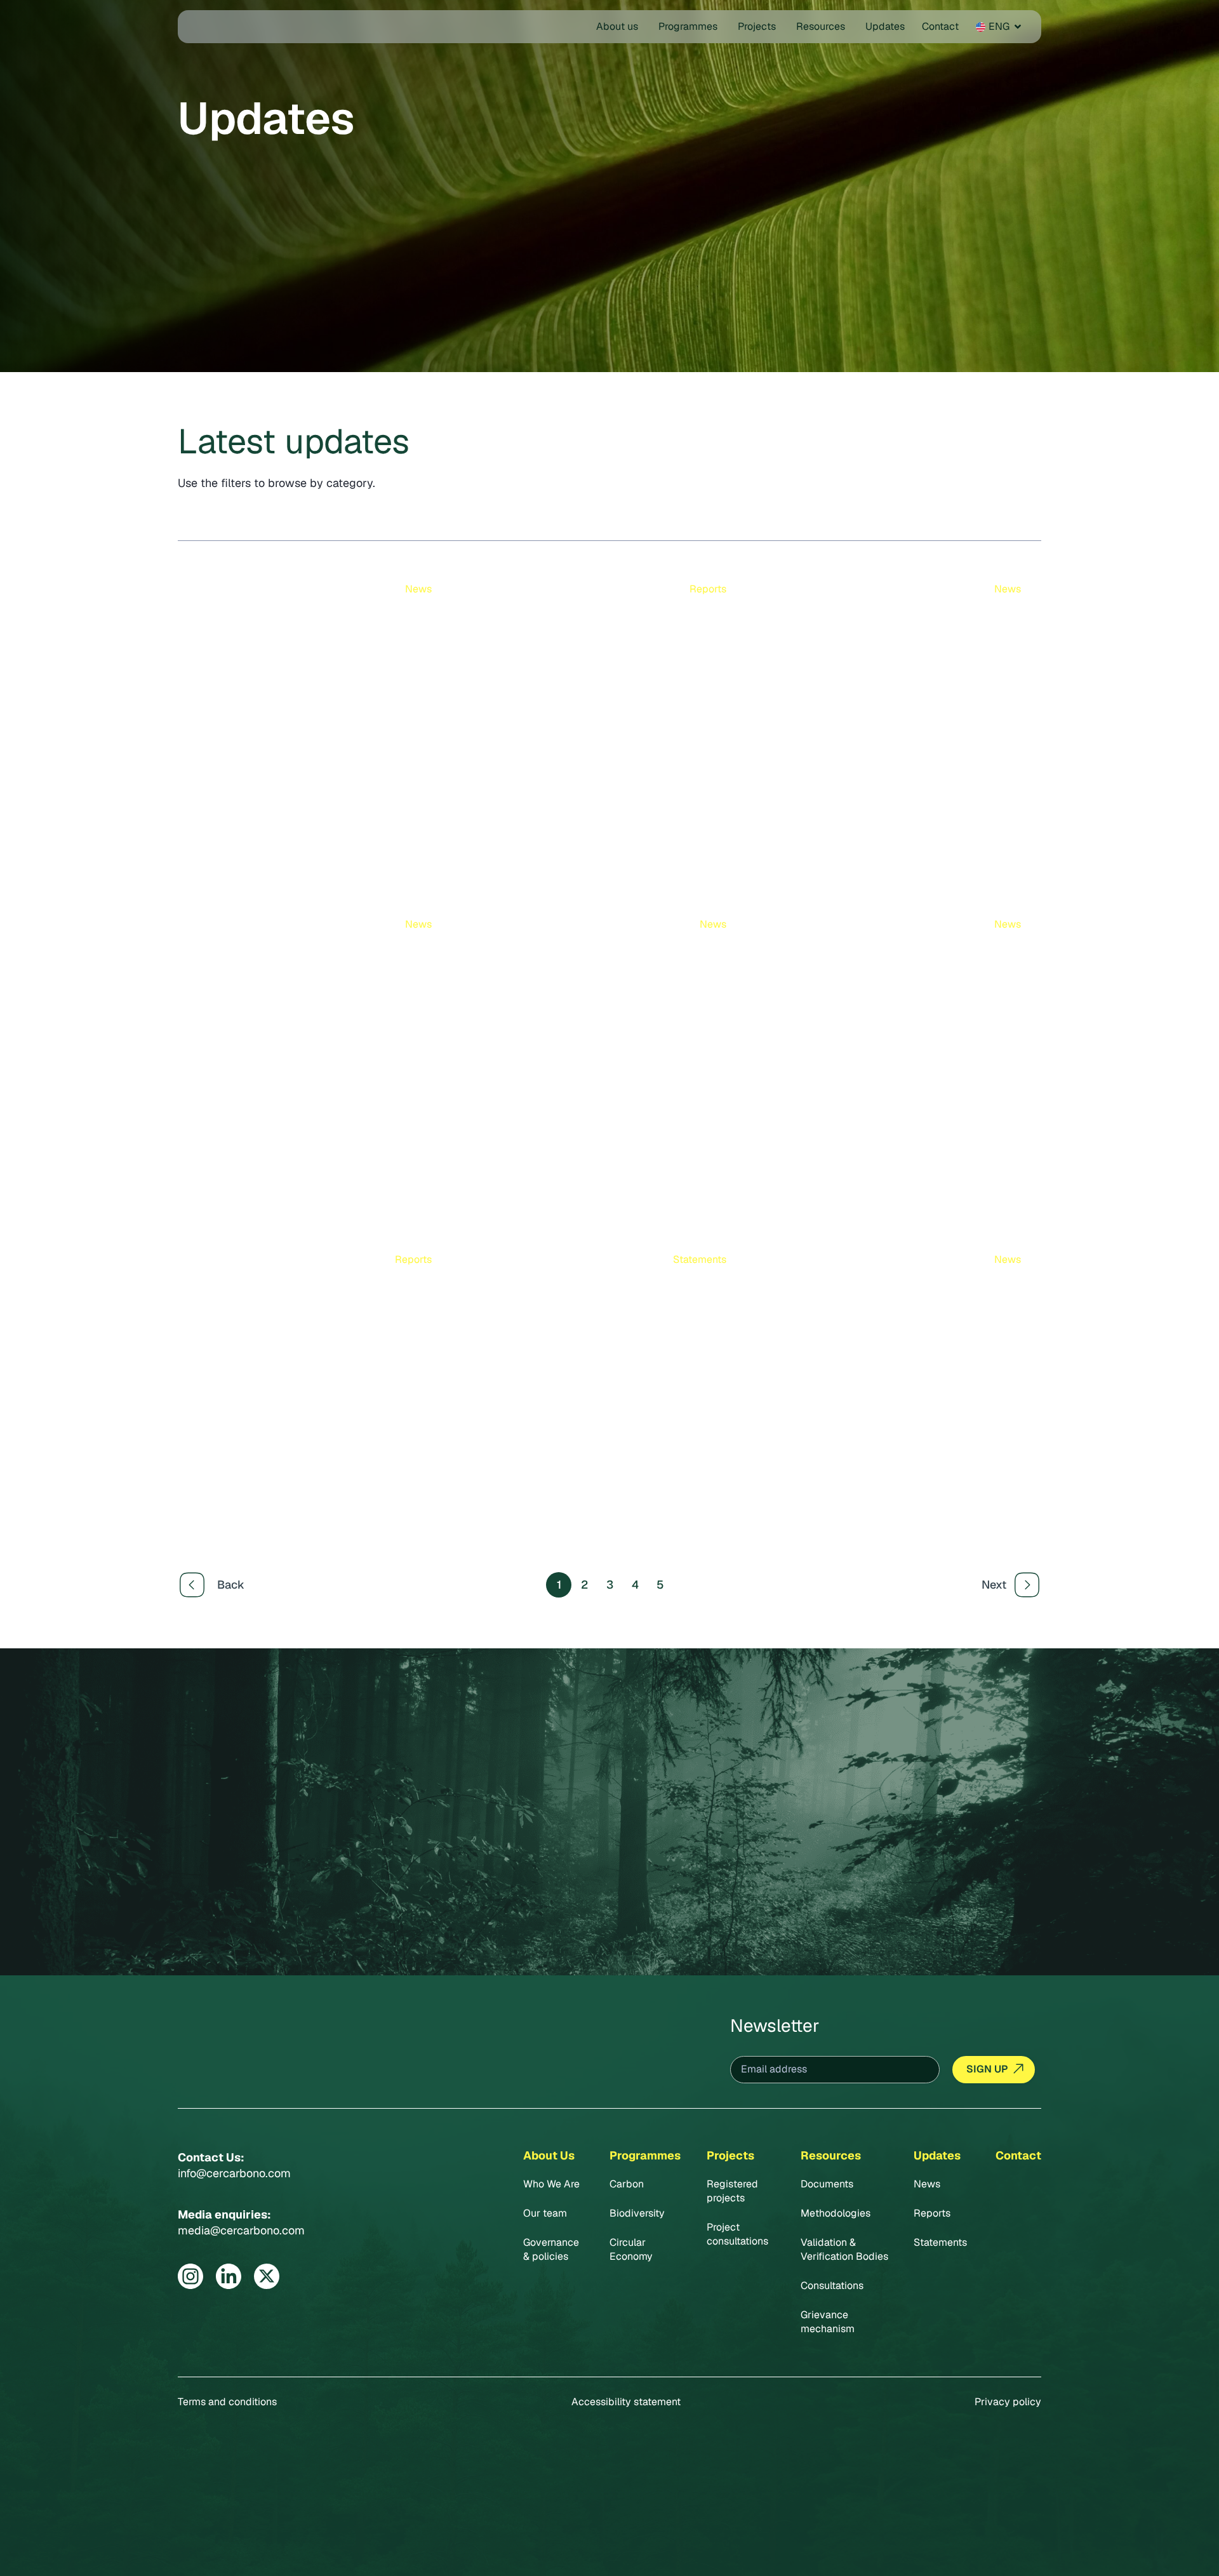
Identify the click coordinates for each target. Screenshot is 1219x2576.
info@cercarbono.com (234, 2173)
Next (994, 1585)
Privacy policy (1008, 2402)
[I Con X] (267, 2276)
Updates (937, 2155)
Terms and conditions (227, 2402)
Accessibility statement (626, 2402)
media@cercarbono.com (241, 2230)
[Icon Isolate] (190, 2276)
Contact (1018, 2155)
